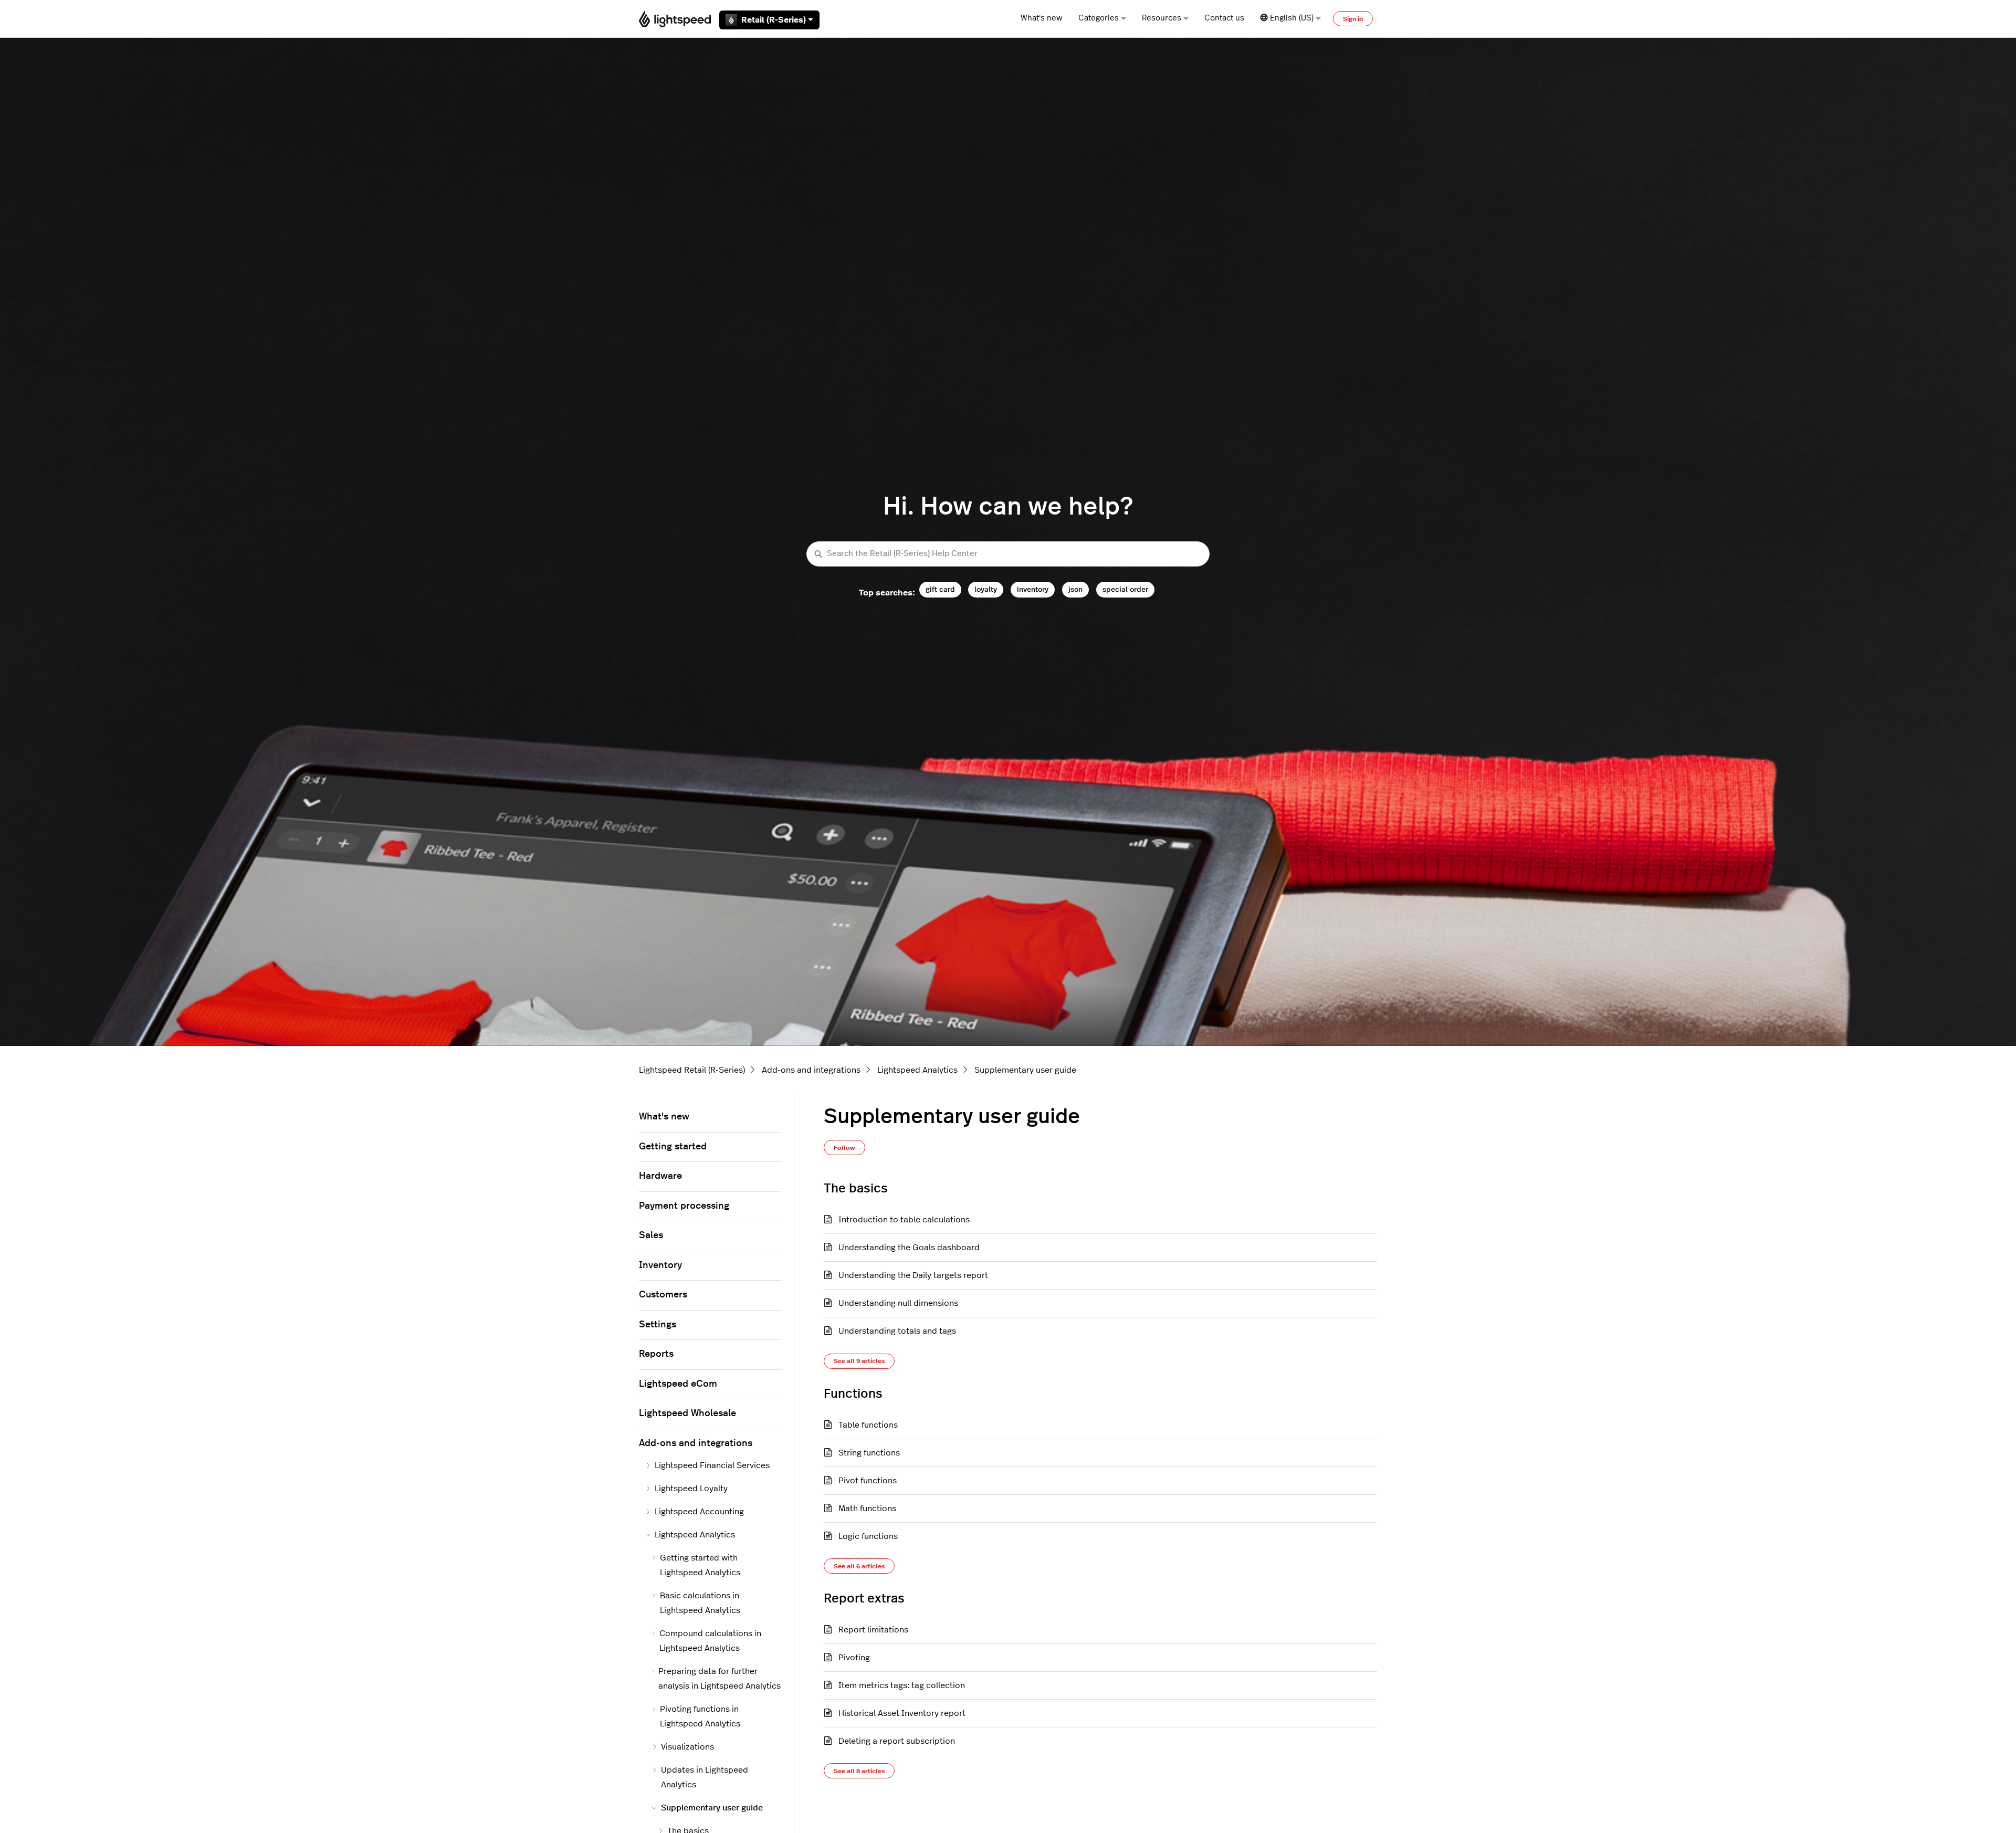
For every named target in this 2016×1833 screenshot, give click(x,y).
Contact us (1224, 18)
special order (1125, 589)
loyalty (986, 589)
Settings (658, 1325)
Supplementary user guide (1025, 1070)
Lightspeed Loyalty (691, 1489)
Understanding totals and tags (897, 1331)
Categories (1099, 18)
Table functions (868, 1425)
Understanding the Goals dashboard (909, 1248)
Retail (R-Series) (774, 20)
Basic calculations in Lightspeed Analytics (700, 1603)
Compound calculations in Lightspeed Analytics (710, 1641)
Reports (656, 1354)
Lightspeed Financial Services (712, 1465)
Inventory (660, 1265)
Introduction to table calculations (904, 1220)
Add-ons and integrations (811, 1070)
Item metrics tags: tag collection (902, 1685)
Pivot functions (868, 1481)
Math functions (867, 1509)
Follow (844, 1148)
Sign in (1353, 19)
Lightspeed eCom (678, 1384)
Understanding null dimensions (898, 1303)
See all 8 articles (859, 1771)
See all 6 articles (859, 1566)
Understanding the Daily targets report (913, 1275)
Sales (651, 1235)
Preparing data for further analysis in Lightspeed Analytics (720, 1679)
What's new (1042, 18)
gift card (940, 589)
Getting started (673, 1147)
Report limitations (873, 1630)
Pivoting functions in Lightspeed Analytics (700, 1716)
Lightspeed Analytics (917, 1070)
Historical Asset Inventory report (902, 1713)
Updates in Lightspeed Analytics (705, 1777)
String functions (869, 1453)
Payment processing (684, 1206)
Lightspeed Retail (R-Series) (692, 1070)
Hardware (660, 1176)
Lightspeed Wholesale (687, 1413)
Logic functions (868, 1536)
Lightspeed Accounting (699, 1512)
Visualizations (687, 1747)
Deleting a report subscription (897, 1741)
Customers (663, 1295)
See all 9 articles (859, 1361)
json (1075, 589)
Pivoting (854, 1658)
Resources (1162, 18)
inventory (1033, 589)
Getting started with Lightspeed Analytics (700, 1565)
